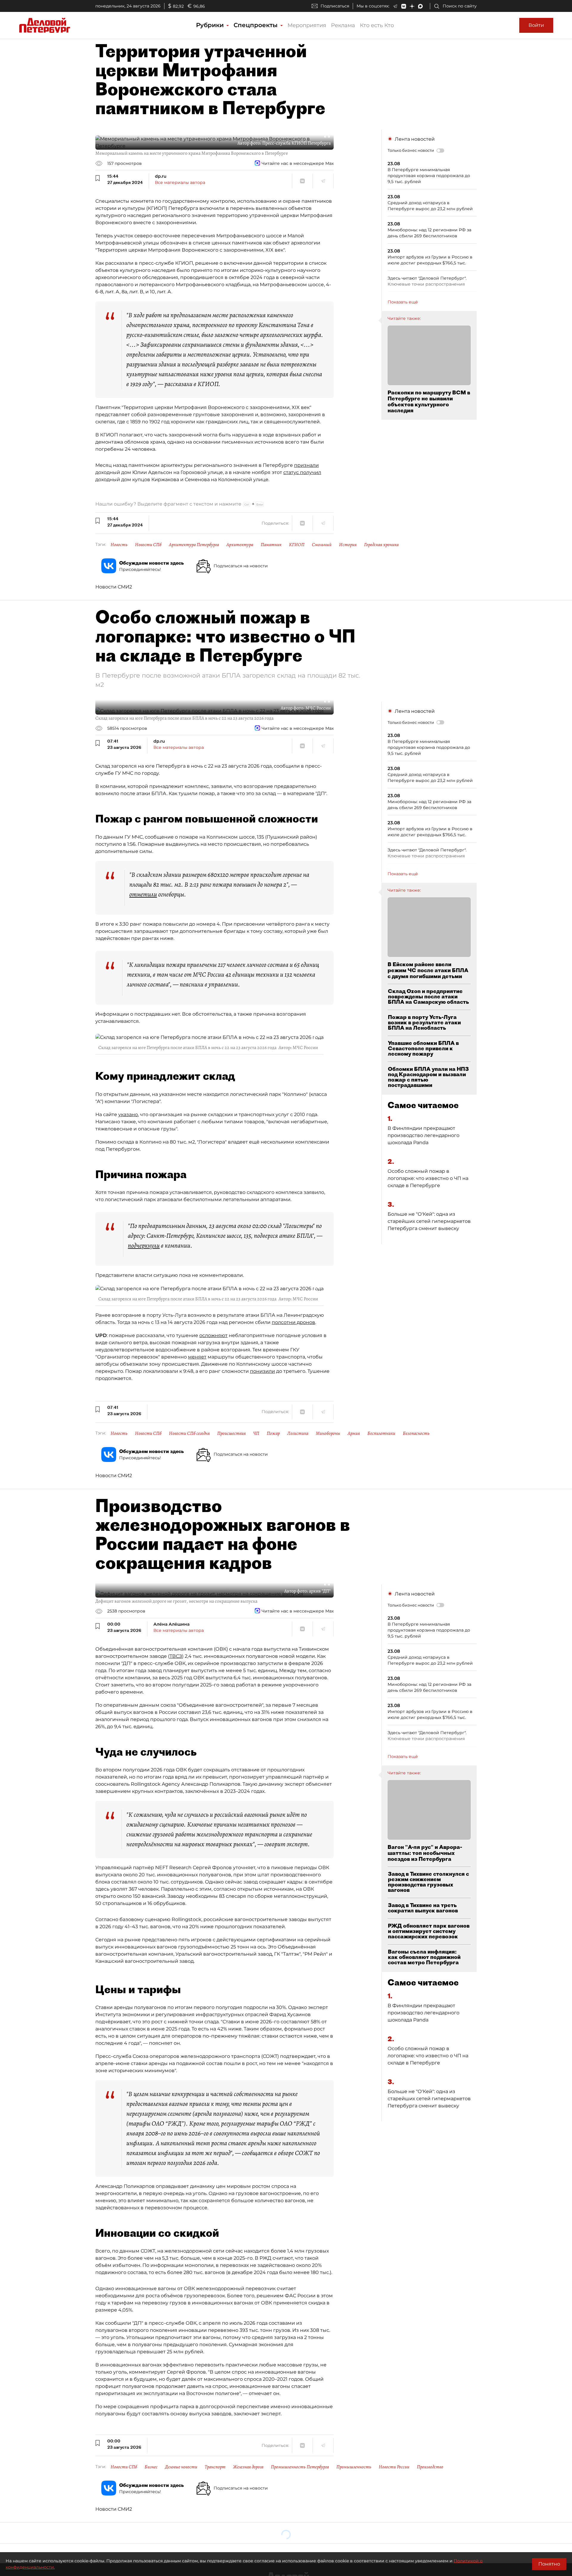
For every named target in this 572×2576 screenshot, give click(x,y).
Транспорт (215, 2467)
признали (306, 465)
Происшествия (231, 1433)
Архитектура (240, 545)
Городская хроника (381, 545)
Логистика (298, 1433)
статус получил (302, 472)
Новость (119, 545)
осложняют (213, 1335)
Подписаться (335, 6)
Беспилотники (381, 1433)
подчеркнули (144, 1246)
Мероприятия (307, 25)
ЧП (256, 1433)
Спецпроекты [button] (257, 25)
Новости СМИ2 (114, 587)
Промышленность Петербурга (300, 2467)
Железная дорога (248, 2467)
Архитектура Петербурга (194, 545)
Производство (430, 2467)
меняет (197, 1357)
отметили (143, 894)
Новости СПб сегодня (189, 1433)
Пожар (273, 1433)
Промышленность (354, 2467)
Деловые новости (181, 2467)
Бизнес (151, 2467)
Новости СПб (148, 545)
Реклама (343, 25)
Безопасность (416, 1433)
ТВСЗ (176, 1656)
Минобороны (328, 1433)
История (348, 545)
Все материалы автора (180, 182)
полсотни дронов (293, 1322)
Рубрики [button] (211, 25)
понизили (262, 1371)
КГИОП (297, 545)
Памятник (271, 545)
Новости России (394, 2467)
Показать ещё (403, 302)
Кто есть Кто (377, 25)
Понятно (549, 2564)
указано (128, 1114)
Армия (354, 1433)
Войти (536, 25)
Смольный (322, 545)
